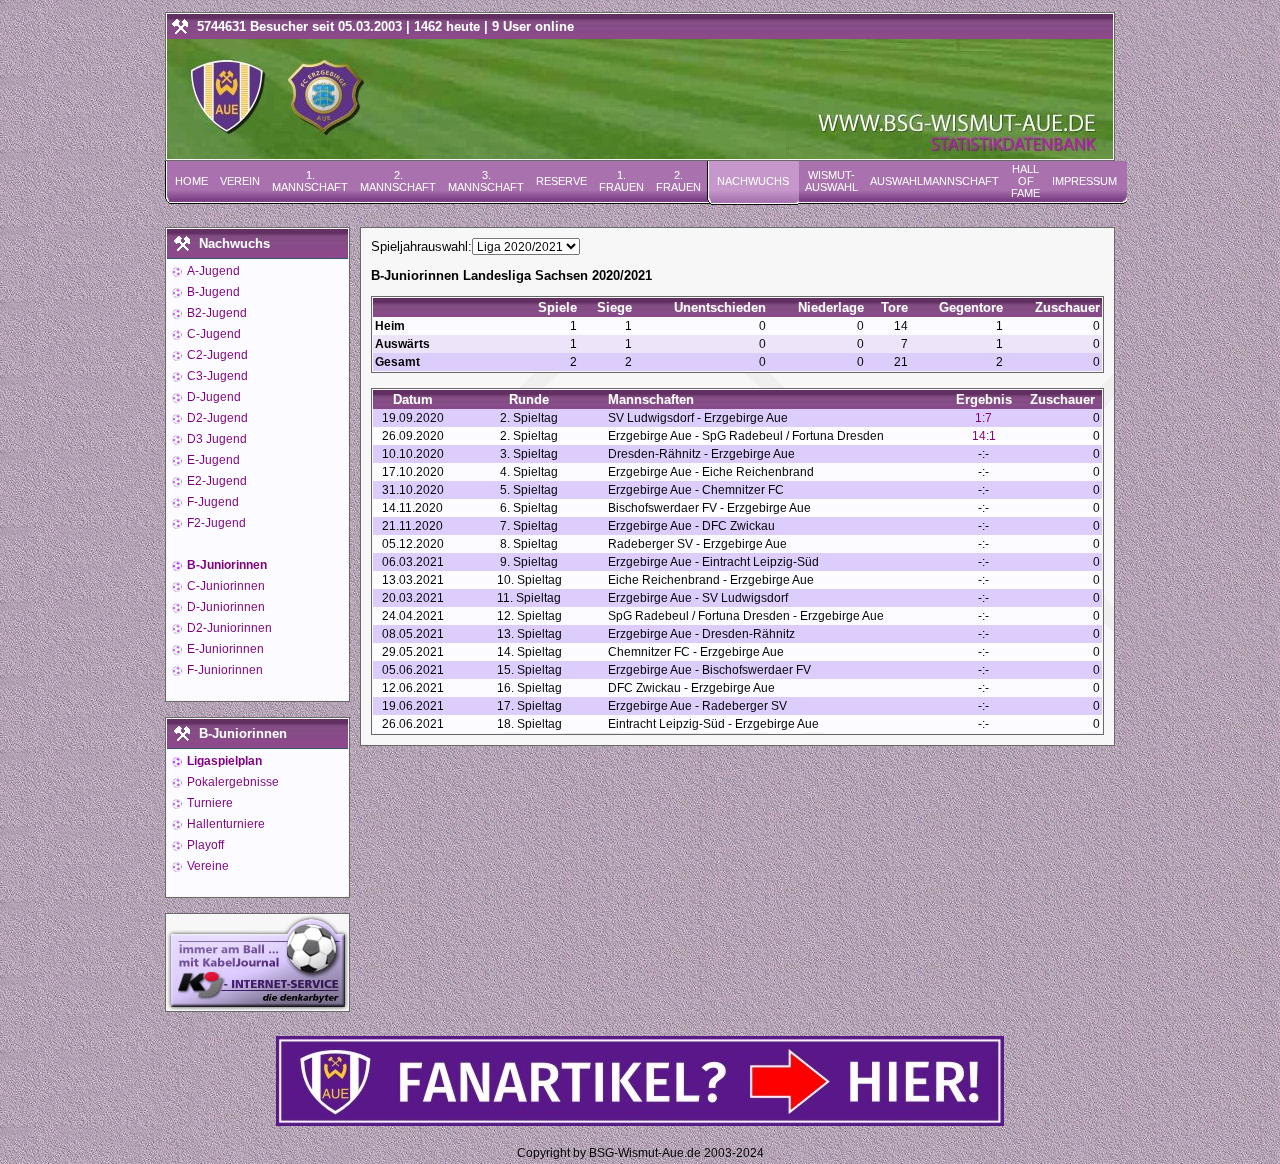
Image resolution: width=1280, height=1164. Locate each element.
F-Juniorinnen (223, 670)
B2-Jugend (215, 313)
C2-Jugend (216, 355)
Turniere (208, 803)
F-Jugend (211, 502)
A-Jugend (212, 271)
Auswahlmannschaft (934, 181)
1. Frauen (621, 181)
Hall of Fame (1025, 181)
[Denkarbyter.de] (257, 1005)
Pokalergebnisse (231, 782)
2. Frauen (678, 181)
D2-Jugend (216, 418)
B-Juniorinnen (225, 565)
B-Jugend (212, 292)
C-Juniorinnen (224, 586)
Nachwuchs (753, 181)
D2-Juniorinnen (228, 628)
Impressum (1084, 181)
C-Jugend (212, 334)
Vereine (206, 866)
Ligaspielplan (223, 761)
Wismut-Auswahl (831, 181)
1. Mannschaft (310, 181)
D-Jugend (212, 397)
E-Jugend (212, 460)
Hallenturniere (224, 824)
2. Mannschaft (398, 181)
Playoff (204, 845)
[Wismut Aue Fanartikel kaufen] (640, 1121)
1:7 (983, 418)
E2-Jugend (215, 481)
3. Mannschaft (486, 181)
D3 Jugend (215, 439)
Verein (240, 181)
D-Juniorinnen (224, 607)
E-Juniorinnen (224, 649)
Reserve (561, 181)
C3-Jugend (216, 376)
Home (191, 181)
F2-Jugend (215, 523)
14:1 (984, 436)
